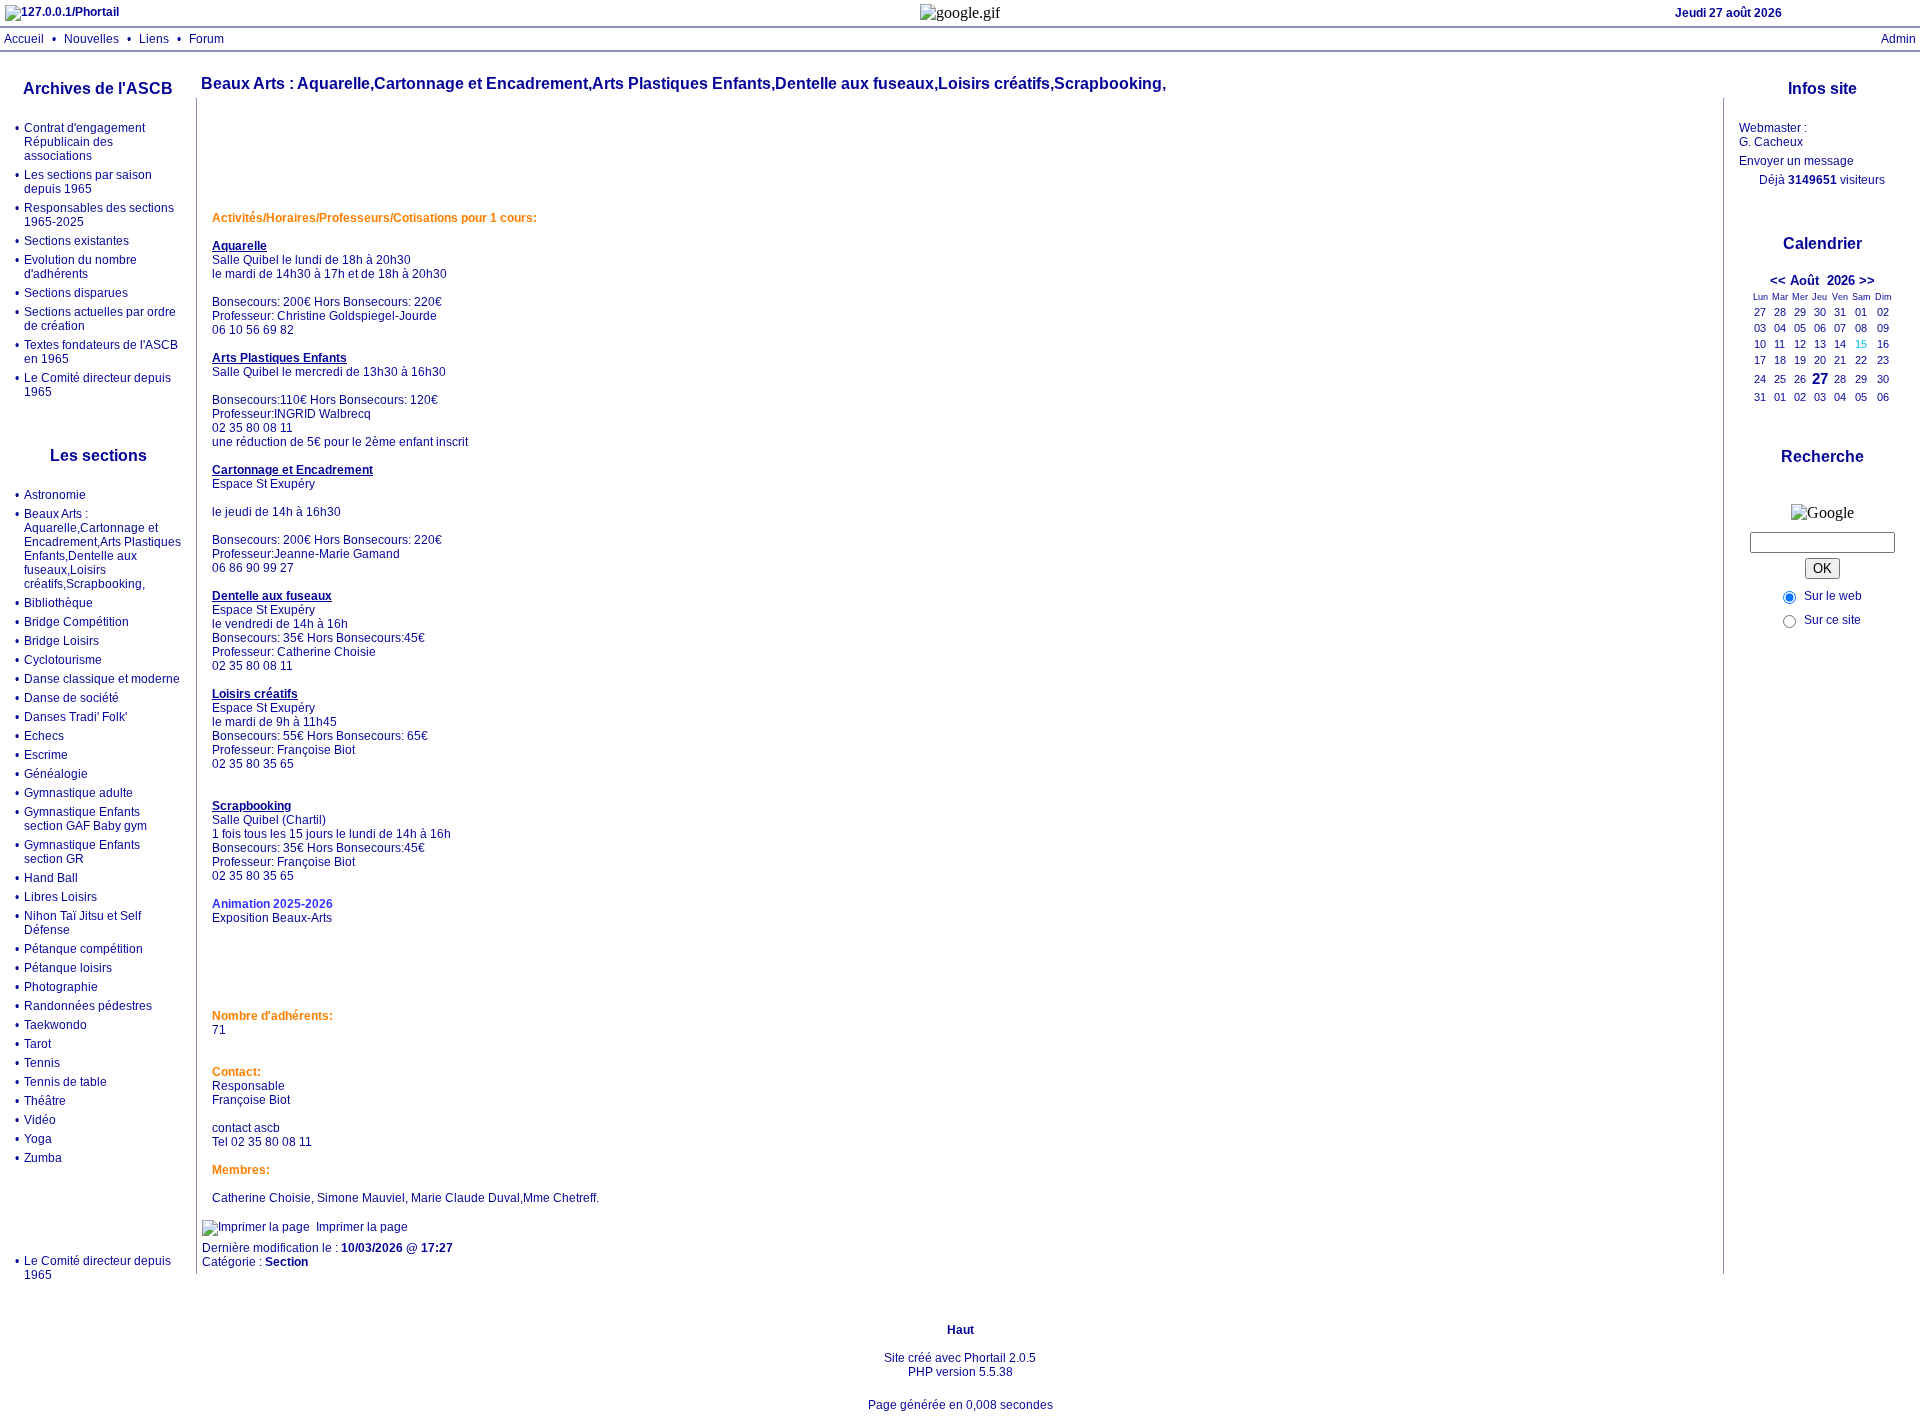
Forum (206, 39)
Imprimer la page (362, 1227)
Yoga (38, 1139)
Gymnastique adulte (78, 793)
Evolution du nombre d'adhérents (80, 267)
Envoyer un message (1796, 161)
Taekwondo (55, 1025)
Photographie (61, 987)
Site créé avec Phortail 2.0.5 (960, 1358)
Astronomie (55, 495)
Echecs (44, 736)
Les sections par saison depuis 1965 (88, 182)
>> (1867, 280)
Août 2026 (1822, 280)
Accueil (24, 39)
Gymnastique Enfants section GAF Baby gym (85, 819)
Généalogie (56, 774)
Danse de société (71, 698)
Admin (1898, 39)
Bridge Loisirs (61, 641)
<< (1778, 280)
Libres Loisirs (60, 897)
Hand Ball (51, 878)
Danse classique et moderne (102, 679)
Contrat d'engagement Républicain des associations (84, 142)
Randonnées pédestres (88, 1006)
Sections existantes (76, 241)
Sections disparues (76, 293)
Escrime (46, 755)
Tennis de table (65, 1082)
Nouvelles (91, 39)
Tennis (42, 1063)
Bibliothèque (58, 603)
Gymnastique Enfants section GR (82, 852)
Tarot (37, 1044)
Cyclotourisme (63, 660)
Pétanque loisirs (68, 968)
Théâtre (45, 1101)
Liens (154, 39)
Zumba (43, 1158)
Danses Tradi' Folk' (75, 717)
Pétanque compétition (83, 949)
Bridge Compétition (76, 622)
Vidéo (40, 1120)
